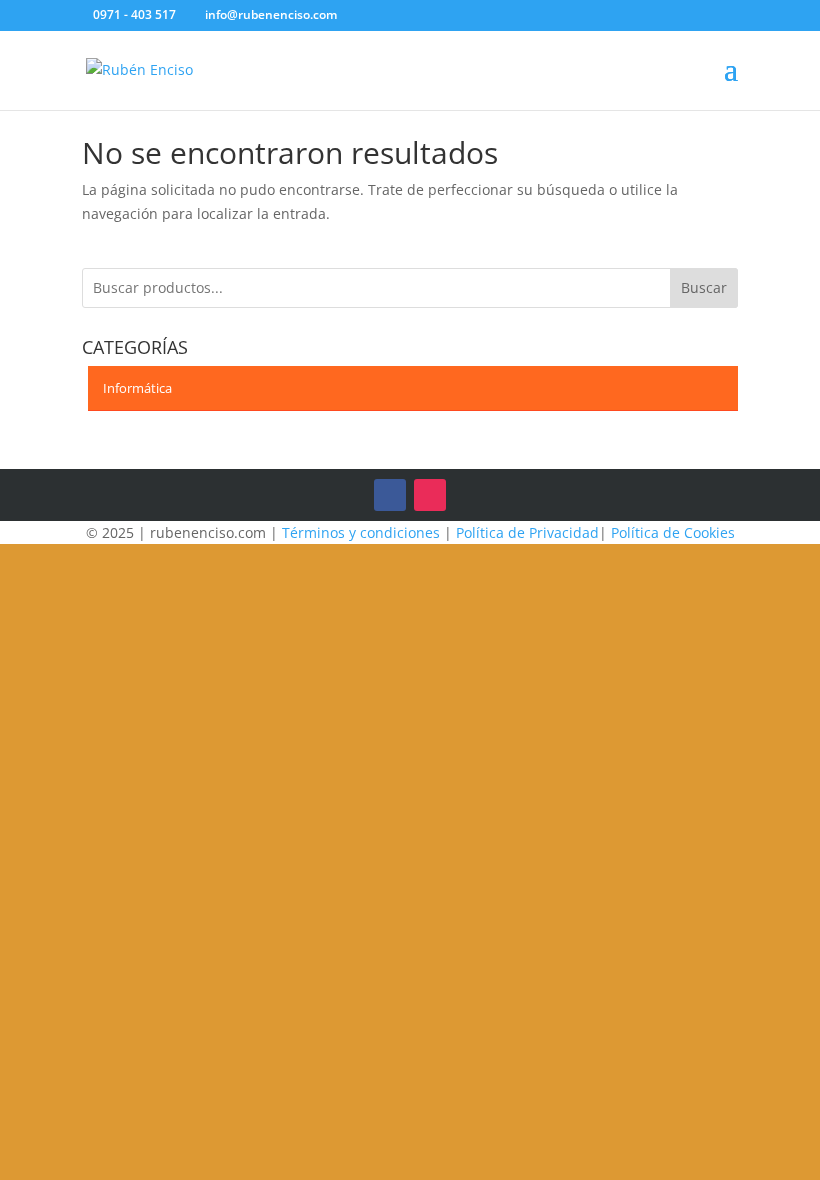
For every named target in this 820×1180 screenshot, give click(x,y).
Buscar (704, 287)
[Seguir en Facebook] (390, 495)
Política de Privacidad (527, 532)
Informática (137, 388)
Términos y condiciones (361, 532)
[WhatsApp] (383, 16)
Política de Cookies (673, 532)
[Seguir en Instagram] (430, 495)
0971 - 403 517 (134, 14)
